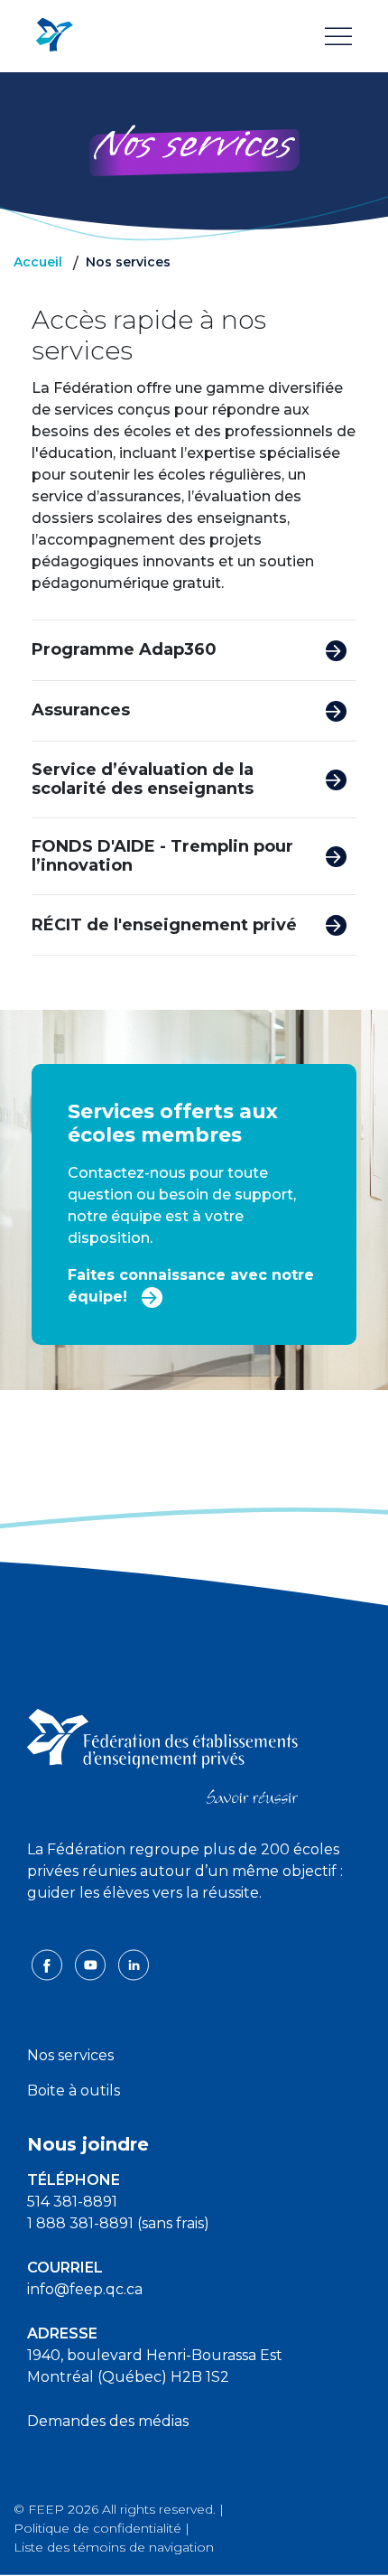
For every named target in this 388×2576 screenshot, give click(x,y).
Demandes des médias (108, 2421)
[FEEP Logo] (54, 36)
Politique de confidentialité (97, 2528)
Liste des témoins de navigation (114, 2547)
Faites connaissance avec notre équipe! (191, 1286)
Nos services (70, 2055)
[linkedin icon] (134, 1964)
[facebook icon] (49, 1964)
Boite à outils (74, 2091)
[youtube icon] (92, 1964)
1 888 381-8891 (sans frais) (118, 2223)
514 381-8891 (72, 2202)
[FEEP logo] (162, 1755)
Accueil (38, 262)
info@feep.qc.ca (85, 2289)
